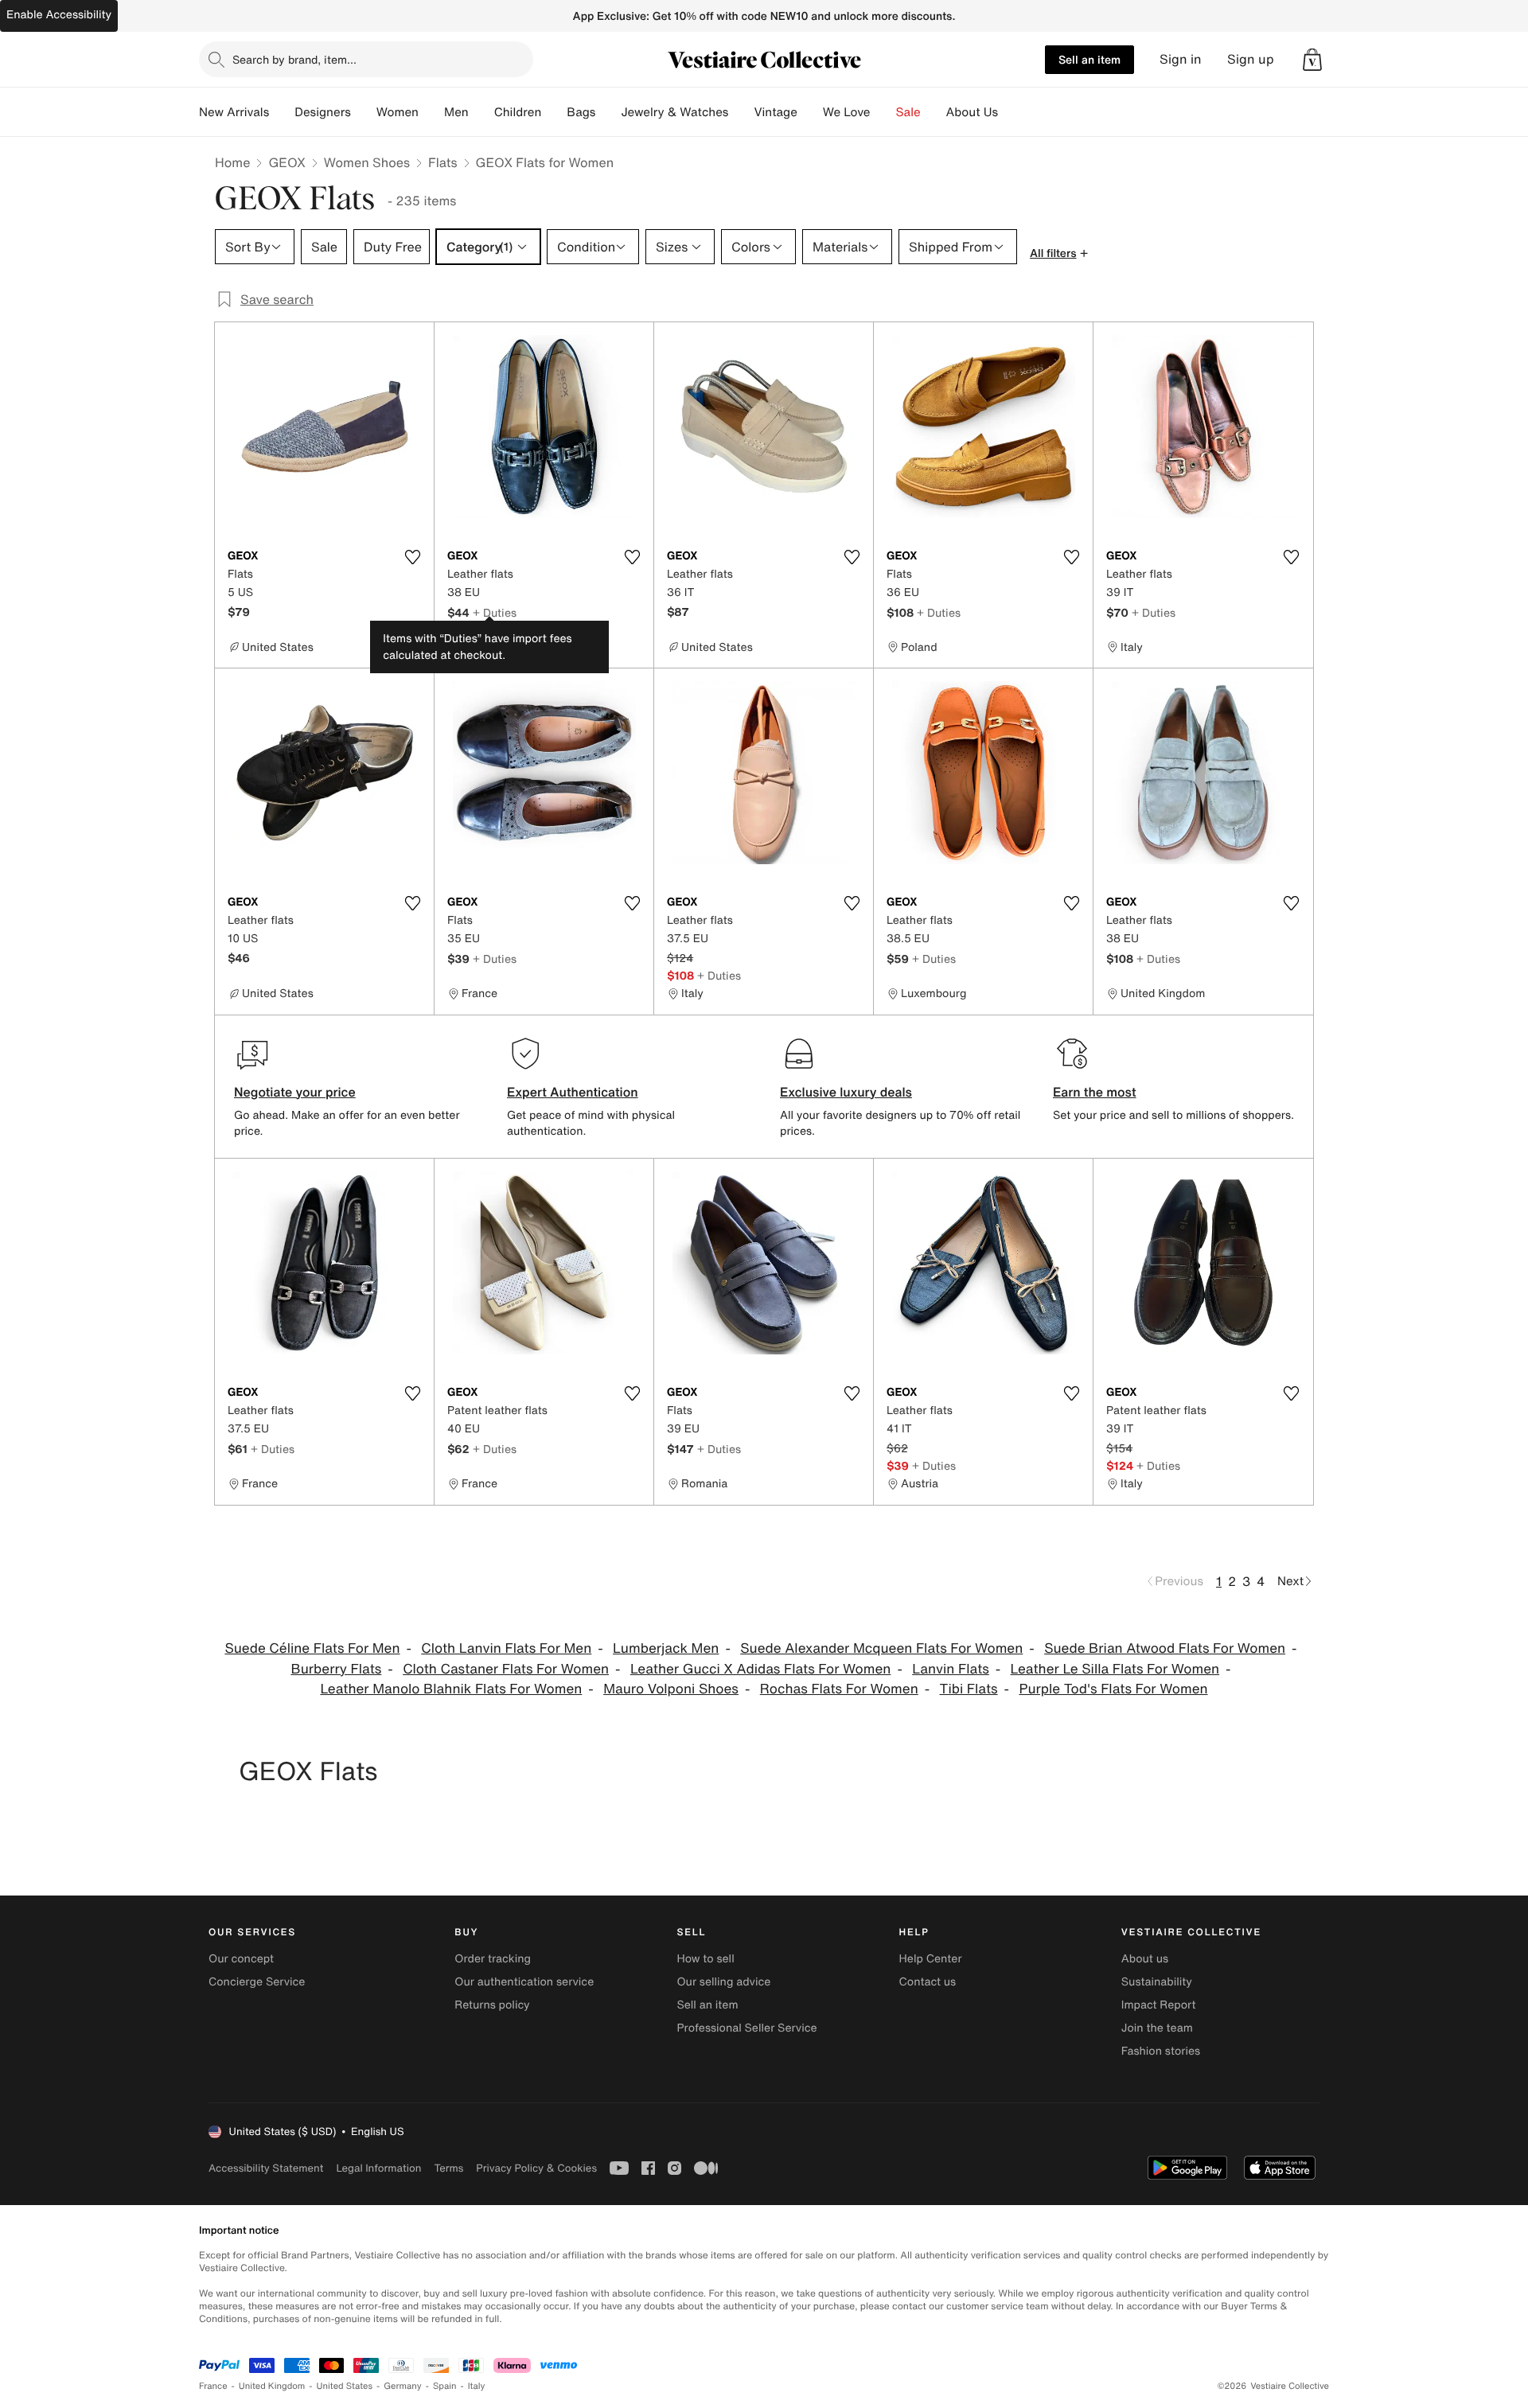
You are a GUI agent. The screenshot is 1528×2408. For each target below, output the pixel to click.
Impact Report (1159, 2005)
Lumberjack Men (666, 1648)
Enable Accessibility (59, 15)
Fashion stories (1161, 2051)
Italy (477, 2386)
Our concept (241, 1959)
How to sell (705, 1959)
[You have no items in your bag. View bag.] (1312, 60)
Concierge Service (257, 1982)
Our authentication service (524, 1982)
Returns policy (492, 2005)
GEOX (286, 162)
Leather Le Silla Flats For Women (1115, 1669)
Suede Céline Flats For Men (312, 1648)
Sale (908, 112)
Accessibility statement (266, 2168)
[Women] (431, 112)
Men (456, 112)
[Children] (554, 112)
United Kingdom (272, 2386)
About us (1145, 1959)
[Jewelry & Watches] (741, 112)
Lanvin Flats (951, 1669)
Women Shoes (367, 162)
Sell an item (1089, 59)
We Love (847, 112)
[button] (1312, 60)
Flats (443, 162)
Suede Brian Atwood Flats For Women (1165, 1648)
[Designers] (364, 112)
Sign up (1251, 59)
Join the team (1157, 2028)
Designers (323, 112)
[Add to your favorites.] (412, 557)
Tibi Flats (969, 1689)
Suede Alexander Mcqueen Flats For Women (881, 1648)
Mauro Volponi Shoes (671, 1689)
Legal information (378, 2168)
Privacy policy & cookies (536, 2168)
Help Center (931, 1959)
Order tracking (493, 1959)
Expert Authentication (573, 1092)
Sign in (1181, 59)
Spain (445, 2386)
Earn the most (1095, 1092)
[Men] (481, 112)
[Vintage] (810, 112)
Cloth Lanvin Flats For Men (506, 1648)
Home (232, 162)
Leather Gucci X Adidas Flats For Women (761, 1669)
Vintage (775, 112)
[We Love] (883, 112)
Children (518, 112)
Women (398, 112)
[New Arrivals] (282, 112)
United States (345, 2386)
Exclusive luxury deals (846, 1092)
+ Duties (495, 612)
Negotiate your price (295, 1092)
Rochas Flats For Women (839, 1689)
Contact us (928, 1982)
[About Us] (1011, 112)
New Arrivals (234, 112)
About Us (972, 112)
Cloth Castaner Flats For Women (506, 1669)
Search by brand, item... (294, 59)
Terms (448, 2168)
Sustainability (1157, 1982)
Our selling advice (723, 1982)
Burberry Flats (336, 1669)
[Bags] (608, 112)
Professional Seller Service (746, 2028)
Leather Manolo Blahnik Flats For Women (451, 1689)
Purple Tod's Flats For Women (1113, 1689)
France (213, 2386)
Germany (403, 2386)
